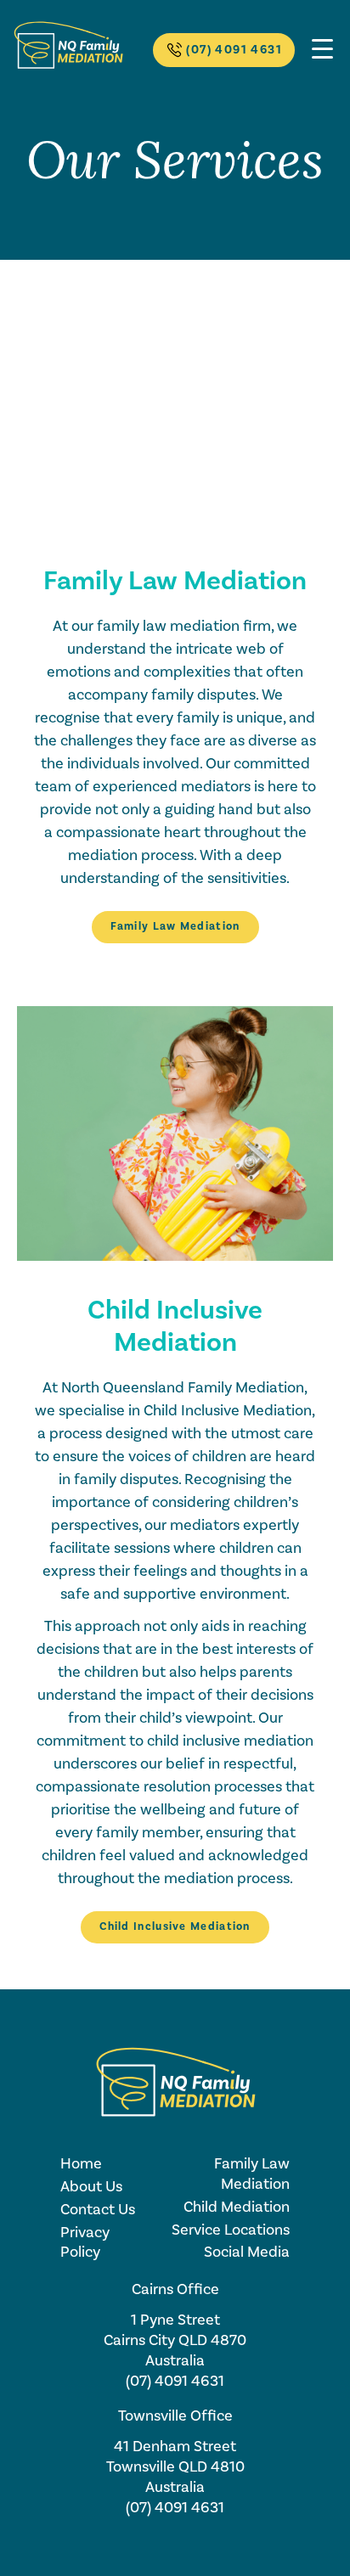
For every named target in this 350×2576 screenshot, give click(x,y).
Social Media (247, 2252)
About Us (91, 2187)
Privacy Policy (85, 2243)
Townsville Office (175, 2416)
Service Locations (231, 2230)
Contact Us (98, 2210)
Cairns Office (175, 2289)
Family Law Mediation (175, 926)
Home (81, 2164)
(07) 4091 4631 (234, 50)
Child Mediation (237, 2207)
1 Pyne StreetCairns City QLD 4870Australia (175, 2340)
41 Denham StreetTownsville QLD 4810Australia (175, 2467)
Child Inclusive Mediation (175, 1926)
